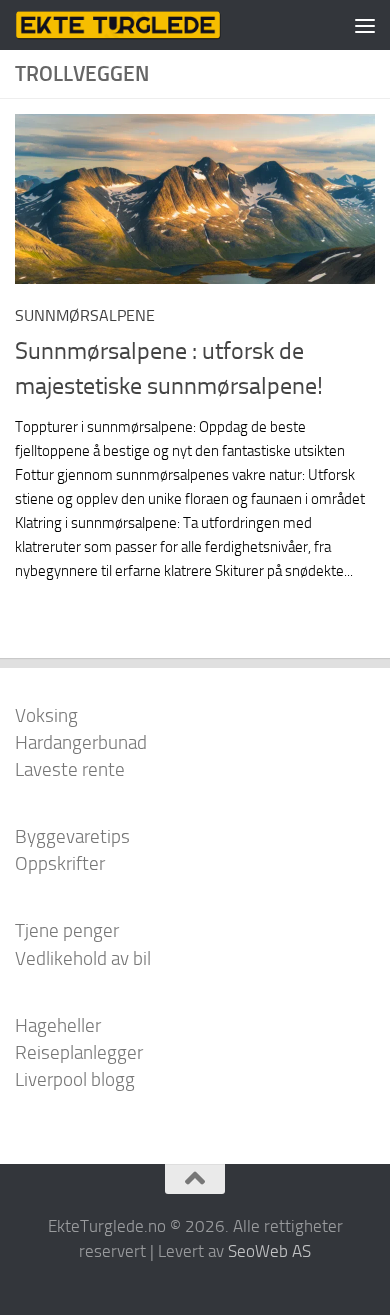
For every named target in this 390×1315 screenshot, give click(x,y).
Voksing (46, 715)
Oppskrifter (60, 863)
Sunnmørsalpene (85, 315)
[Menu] (365, 25)
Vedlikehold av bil (83, 958)
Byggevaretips (72, 836)
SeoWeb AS (269, 1251)
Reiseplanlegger (79, 1052)
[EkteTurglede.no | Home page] (153, 25)
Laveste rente (70, 769)
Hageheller (58, 1025)
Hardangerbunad (81, 742)
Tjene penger (67, 930)
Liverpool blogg (75, 1079)
